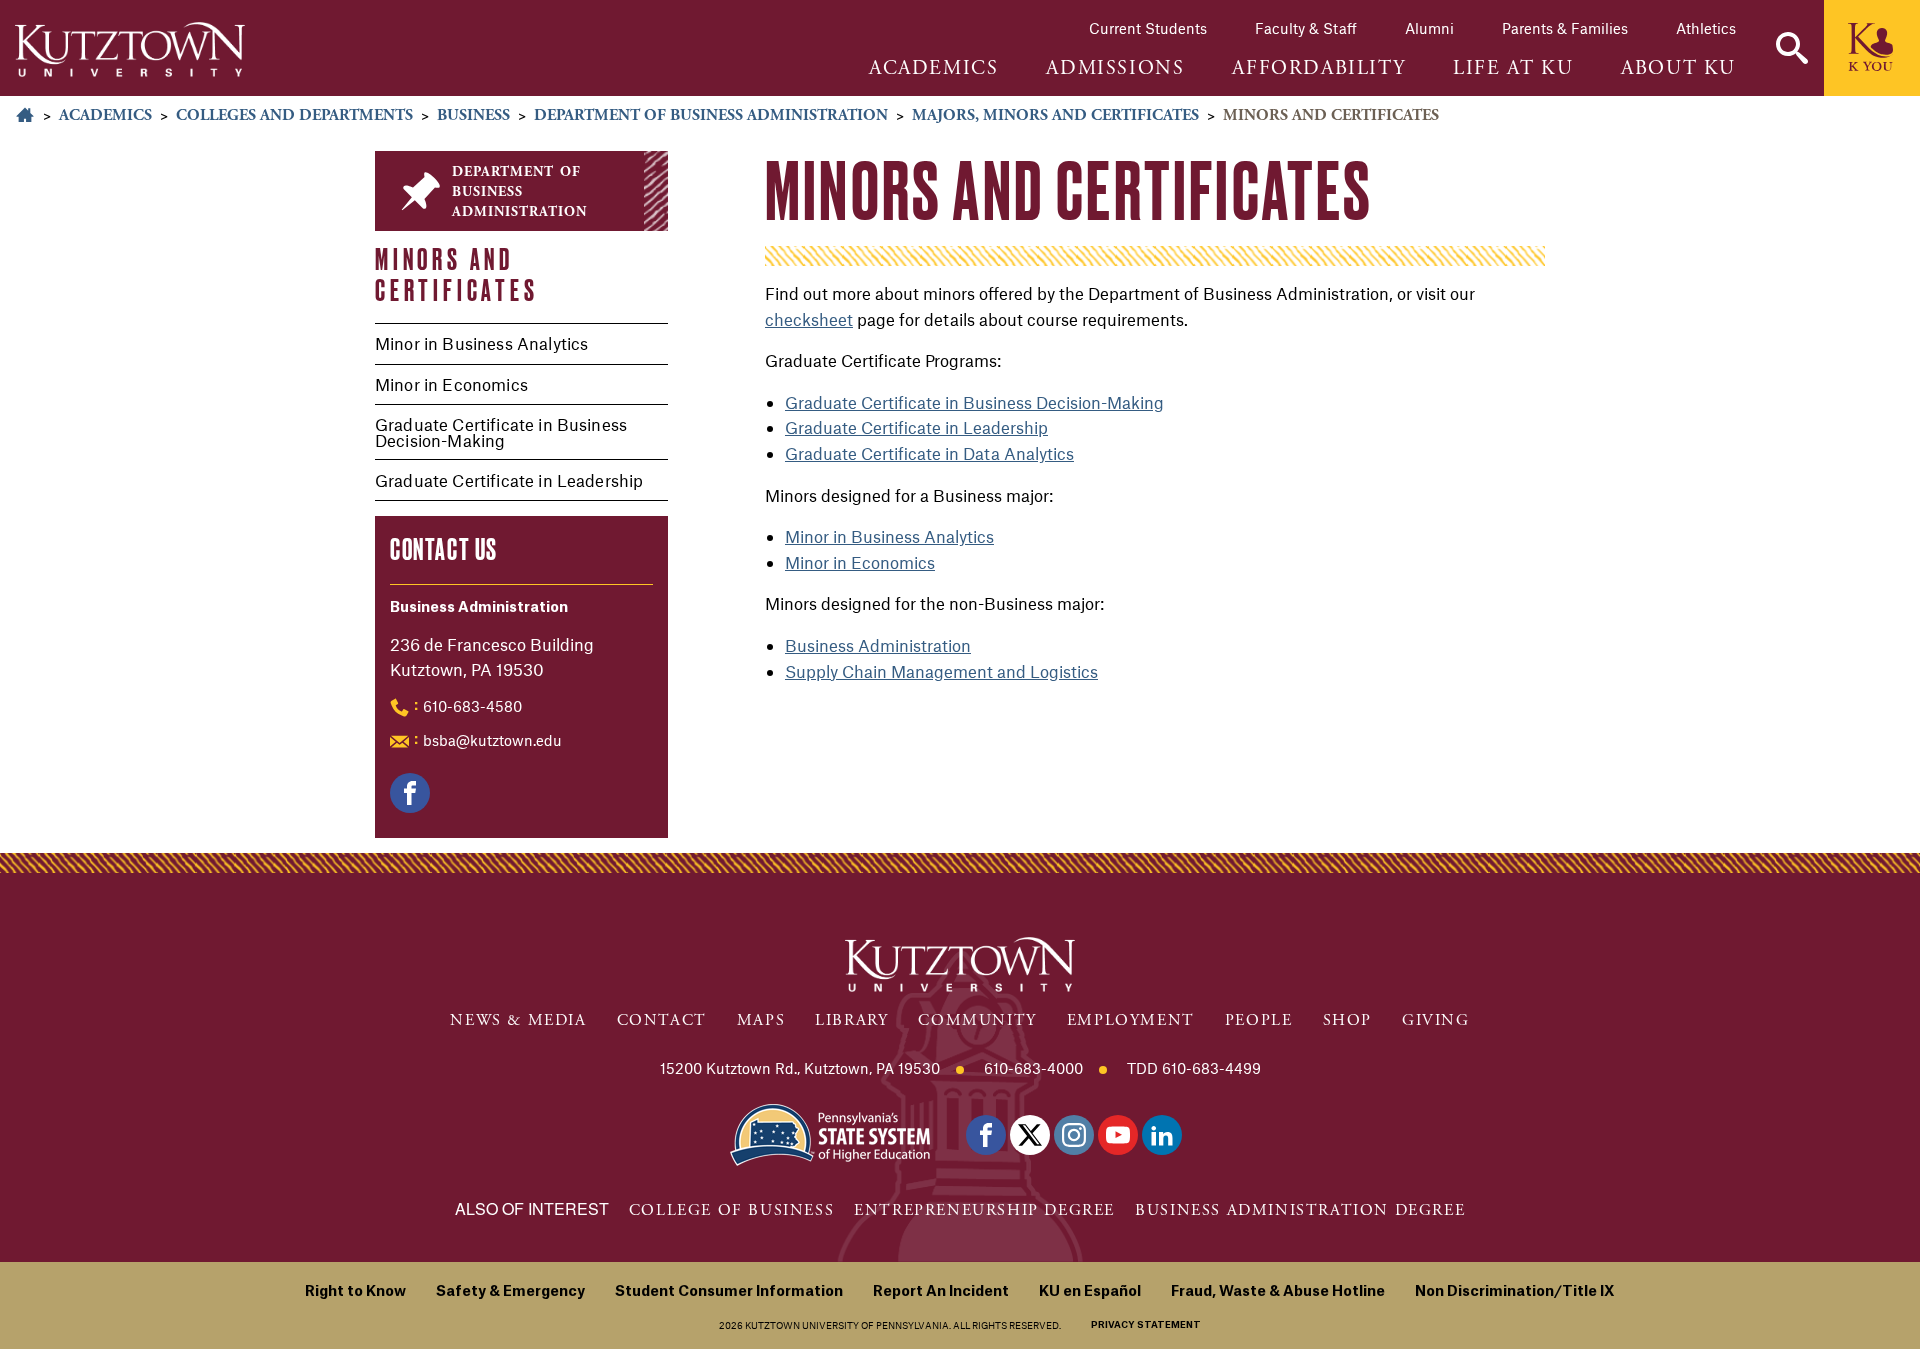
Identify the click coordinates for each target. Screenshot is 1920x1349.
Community (977, 1020)
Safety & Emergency (510, 1292)
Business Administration (878, 645)
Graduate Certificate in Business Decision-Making (501, 432)
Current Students (1148, 28)
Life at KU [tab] (1513, 69)
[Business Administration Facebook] (410, 793)
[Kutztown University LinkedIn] (1162, 1135)
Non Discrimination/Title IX (1515, 1292)
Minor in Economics (451, 384)
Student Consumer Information (729, 1292)
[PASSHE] (830, 1133)
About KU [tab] (1678, 69)
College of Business (731, 1210)
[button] (1792, 48)
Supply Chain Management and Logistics (941, 671)
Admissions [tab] (1115, 69)
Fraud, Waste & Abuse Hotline (1278, 1292)
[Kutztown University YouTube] (1118, 1135)
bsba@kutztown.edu (492, 740)
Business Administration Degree (1300, 1210)
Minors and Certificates (457, 274)
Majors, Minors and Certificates (1055, 115)
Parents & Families (1565, 28)
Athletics (1706, 28)
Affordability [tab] (1318, 69)
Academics (105, 115)
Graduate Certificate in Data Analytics (929, 453)
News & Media (518, 1020)
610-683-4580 (472, 706)
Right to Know (355, 1292)
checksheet (809, 319)
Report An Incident (941, 1292)
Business (473, 115)
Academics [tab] (933, 69)
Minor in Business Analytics (481, 343)
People (1259, 1020)
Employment (1131, 1020)
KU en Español (1090, 1292)
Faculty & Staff (1306, 28)
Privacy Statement (1146, 1325)
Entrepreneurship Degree (984, 1210)
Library (851, 1020)
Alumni (1429, 28)
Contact (662, 1020)
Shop (1347, 1020)
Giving (1436, 1020)
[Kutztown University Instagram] (1074, 1135)
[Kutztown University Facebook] (986, 1135)
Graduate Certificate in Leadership (509, 480)
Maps (761, 1020)
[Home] (130, 49)
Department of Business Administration (711, 115)
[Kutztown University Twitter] (1030, 1135)
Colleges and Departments (294, 115)
